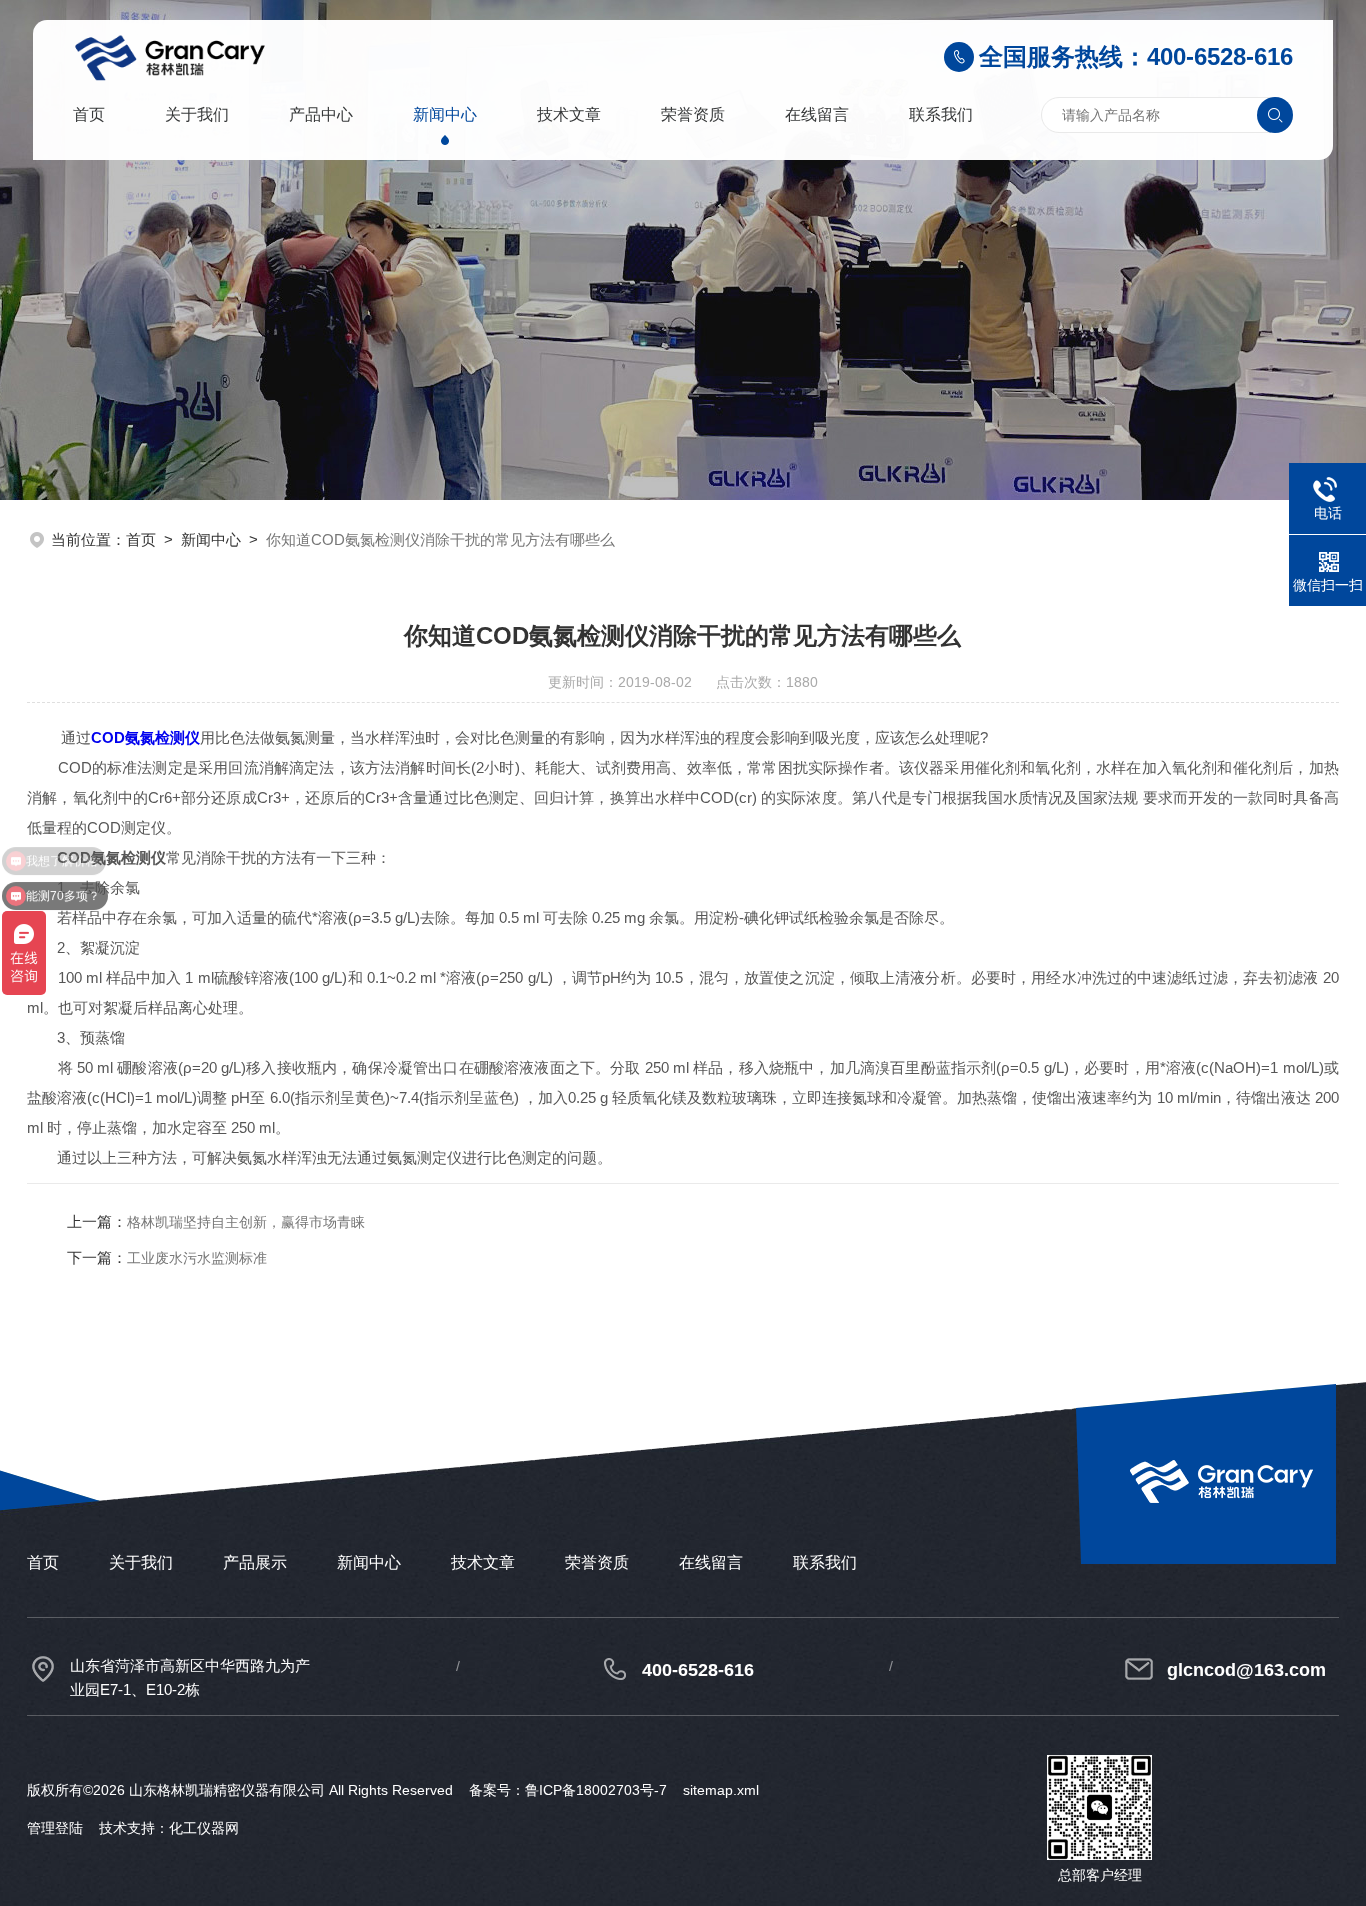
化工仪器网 (204, 1828)
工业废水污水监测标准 (197, 1258)
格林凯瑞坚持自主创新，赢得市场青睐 (246, 1222)
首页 (89, 114)
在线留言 (817, 114)
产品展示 (255, 1562)
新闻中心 (445, 114)
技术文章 (569, 114)
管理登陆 (55, 1828)
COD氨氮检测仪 (145, 737)
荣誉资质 (693, 114)
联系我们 (941, 114)
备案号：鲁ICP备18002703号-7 (568, 1790)
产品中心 (321, 114)
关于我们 (197, 114)
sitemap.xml (721, 1790)
